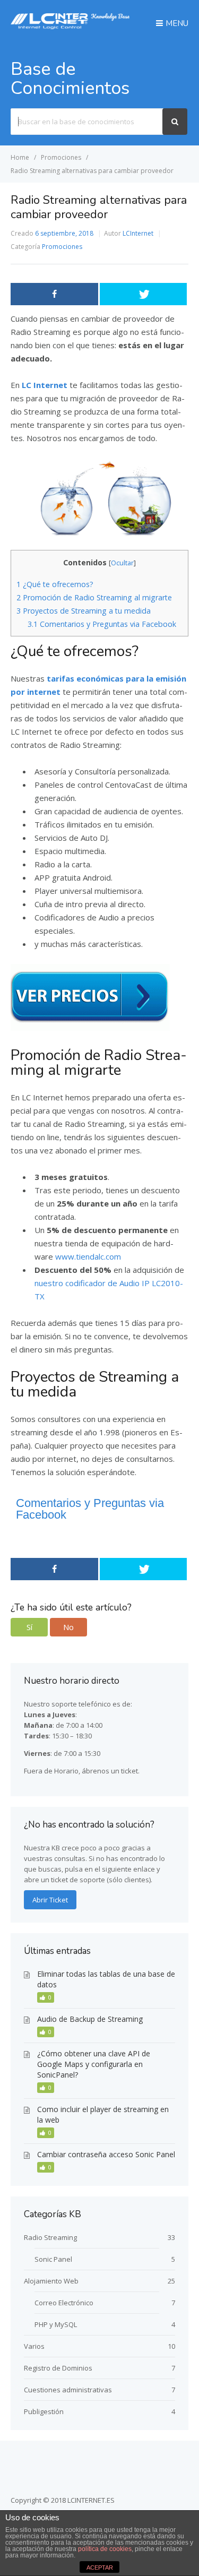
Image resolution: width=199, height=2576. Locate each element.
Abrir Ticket (50, 1900)
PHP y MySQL (56, 2324)
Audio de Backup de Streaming (90, 2019)
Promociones (62, 247)
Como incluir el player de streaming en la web (103, 2114)
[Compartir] (54, 294)
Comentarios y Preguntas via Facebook (102, 624)
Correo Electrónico (64, 2303)
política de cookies (105, 2549)
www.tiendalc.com (88, 1256)
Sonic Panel (53, 2259)
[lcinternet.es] (70, 26)
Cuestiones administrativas (68, 2390)
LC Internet (45, 385)
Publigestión (44, 2411)
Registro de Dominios (58, 2368)
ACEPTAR (100, 2568)
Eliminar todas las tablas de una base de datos (106, 1979)
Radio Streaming (50, 2237)
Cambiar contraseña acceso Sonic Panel (106, 2154)
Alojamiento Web (51, 2281)
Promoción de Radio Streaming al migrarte (94, 597)
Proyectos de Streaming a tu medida (84, 611)
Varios (34, 2346)
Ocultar (122, 563)
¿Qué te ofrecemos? (55, 584)
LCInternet (138, 233)
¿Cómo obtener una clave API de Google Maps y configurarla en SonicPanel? (94, 2064)
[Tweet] (144, 294)
